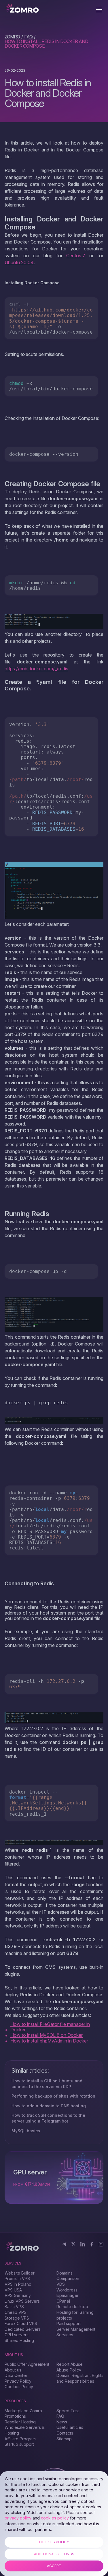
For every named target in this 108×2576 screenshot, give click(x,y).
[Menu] (99, 10)
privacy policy (18, 2518)
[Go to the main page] (22, 9)
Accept (54, 2566)
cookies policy (55, 2518)
